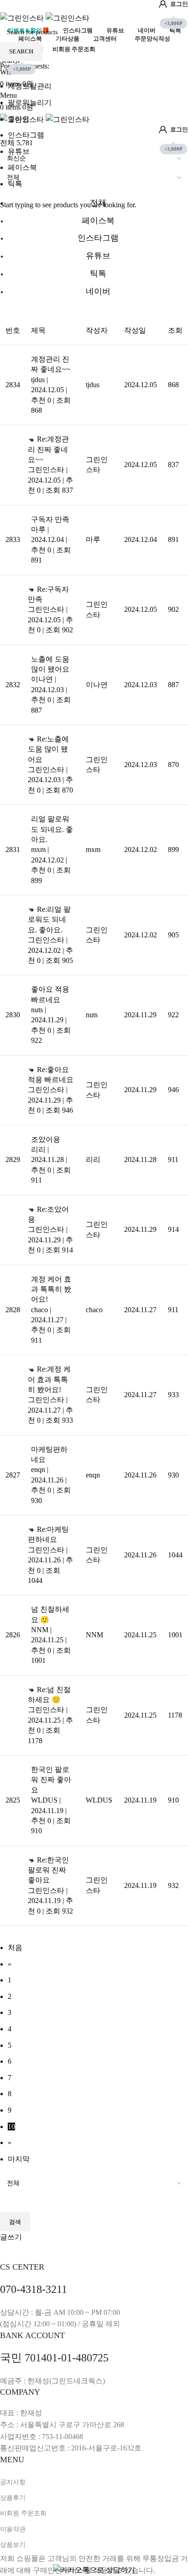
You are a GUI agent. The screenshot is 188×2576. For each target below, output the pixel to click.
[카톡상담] (94, 2569)
